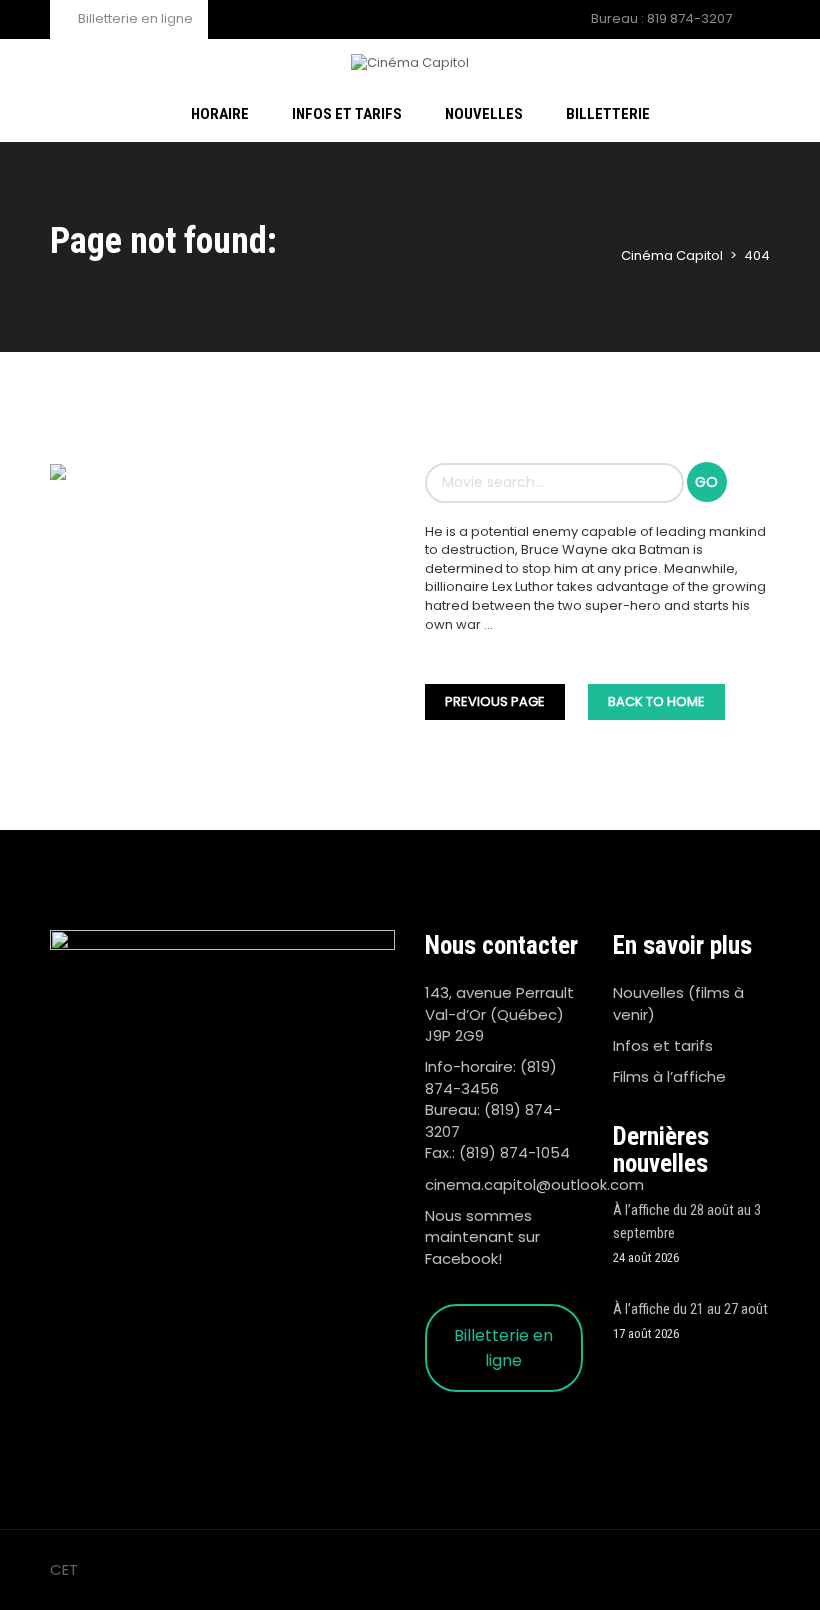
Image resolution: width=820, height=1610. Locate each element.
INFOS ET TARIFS (347, 114)
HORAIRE (220, 114)
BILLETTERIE (608, 114)
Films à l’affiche (669, 1076)
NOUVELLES (484, 114)
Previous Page (495, 701)
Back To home (656, 701)
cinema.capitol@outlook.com (534, 1184)
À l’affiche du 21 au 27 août (690, 1309)
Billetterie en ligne (134, 18)
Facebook (461, 1258)
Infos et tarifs (663, 1045)
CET (64, 1569)
